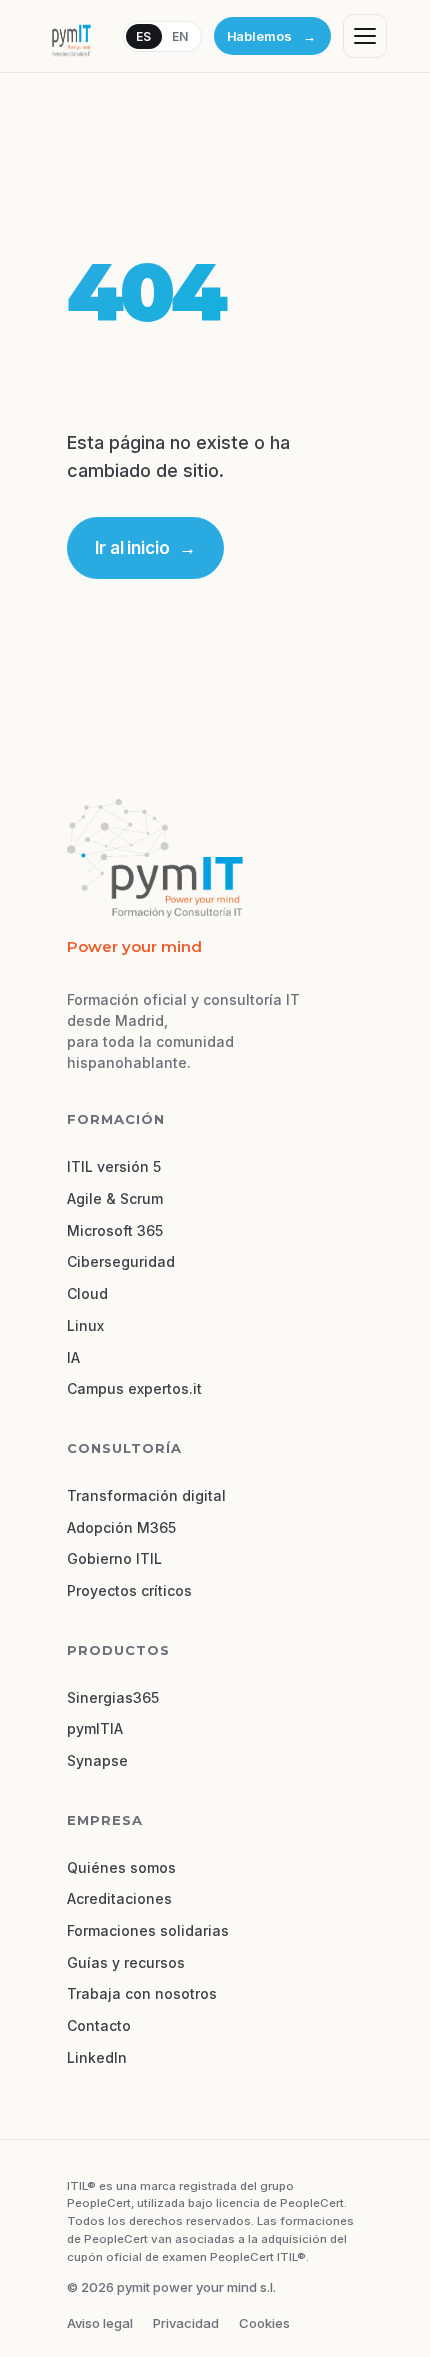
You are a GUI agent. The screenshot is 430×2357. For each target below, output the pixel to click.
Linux (85, 1325)
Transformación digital (146, 1495)
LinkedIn (97, 2057)
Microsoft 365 (115, 1230)
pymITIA (95, 1728)
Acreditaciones (119, 1898)
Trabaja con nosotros (142, 1993)
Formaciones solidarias (148, 1930)
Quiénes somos (121, 1867)
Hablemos (271, 36)
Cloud (87, 1293)
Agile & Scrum (115, 1198)
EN (180, 36)
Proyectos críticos (129, 1590)
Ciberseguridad (121, 1261)
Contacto (99, 2025)
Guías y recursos (126, 1962)
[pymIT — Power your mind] (71, 36)
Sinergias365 (113, 1697)
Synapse (97, 1760)
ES (144, 36)
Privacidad (186, 2323)
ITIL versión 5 (114, 1166)
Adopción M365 (121, 1527)
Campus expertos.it (134, 1388)
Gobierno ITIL (114, 1558)
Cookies (264, 2323)
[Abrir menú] (365, 36)
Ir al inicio (145, 548)
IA (73, 1357)
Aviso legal (100, 2323)
